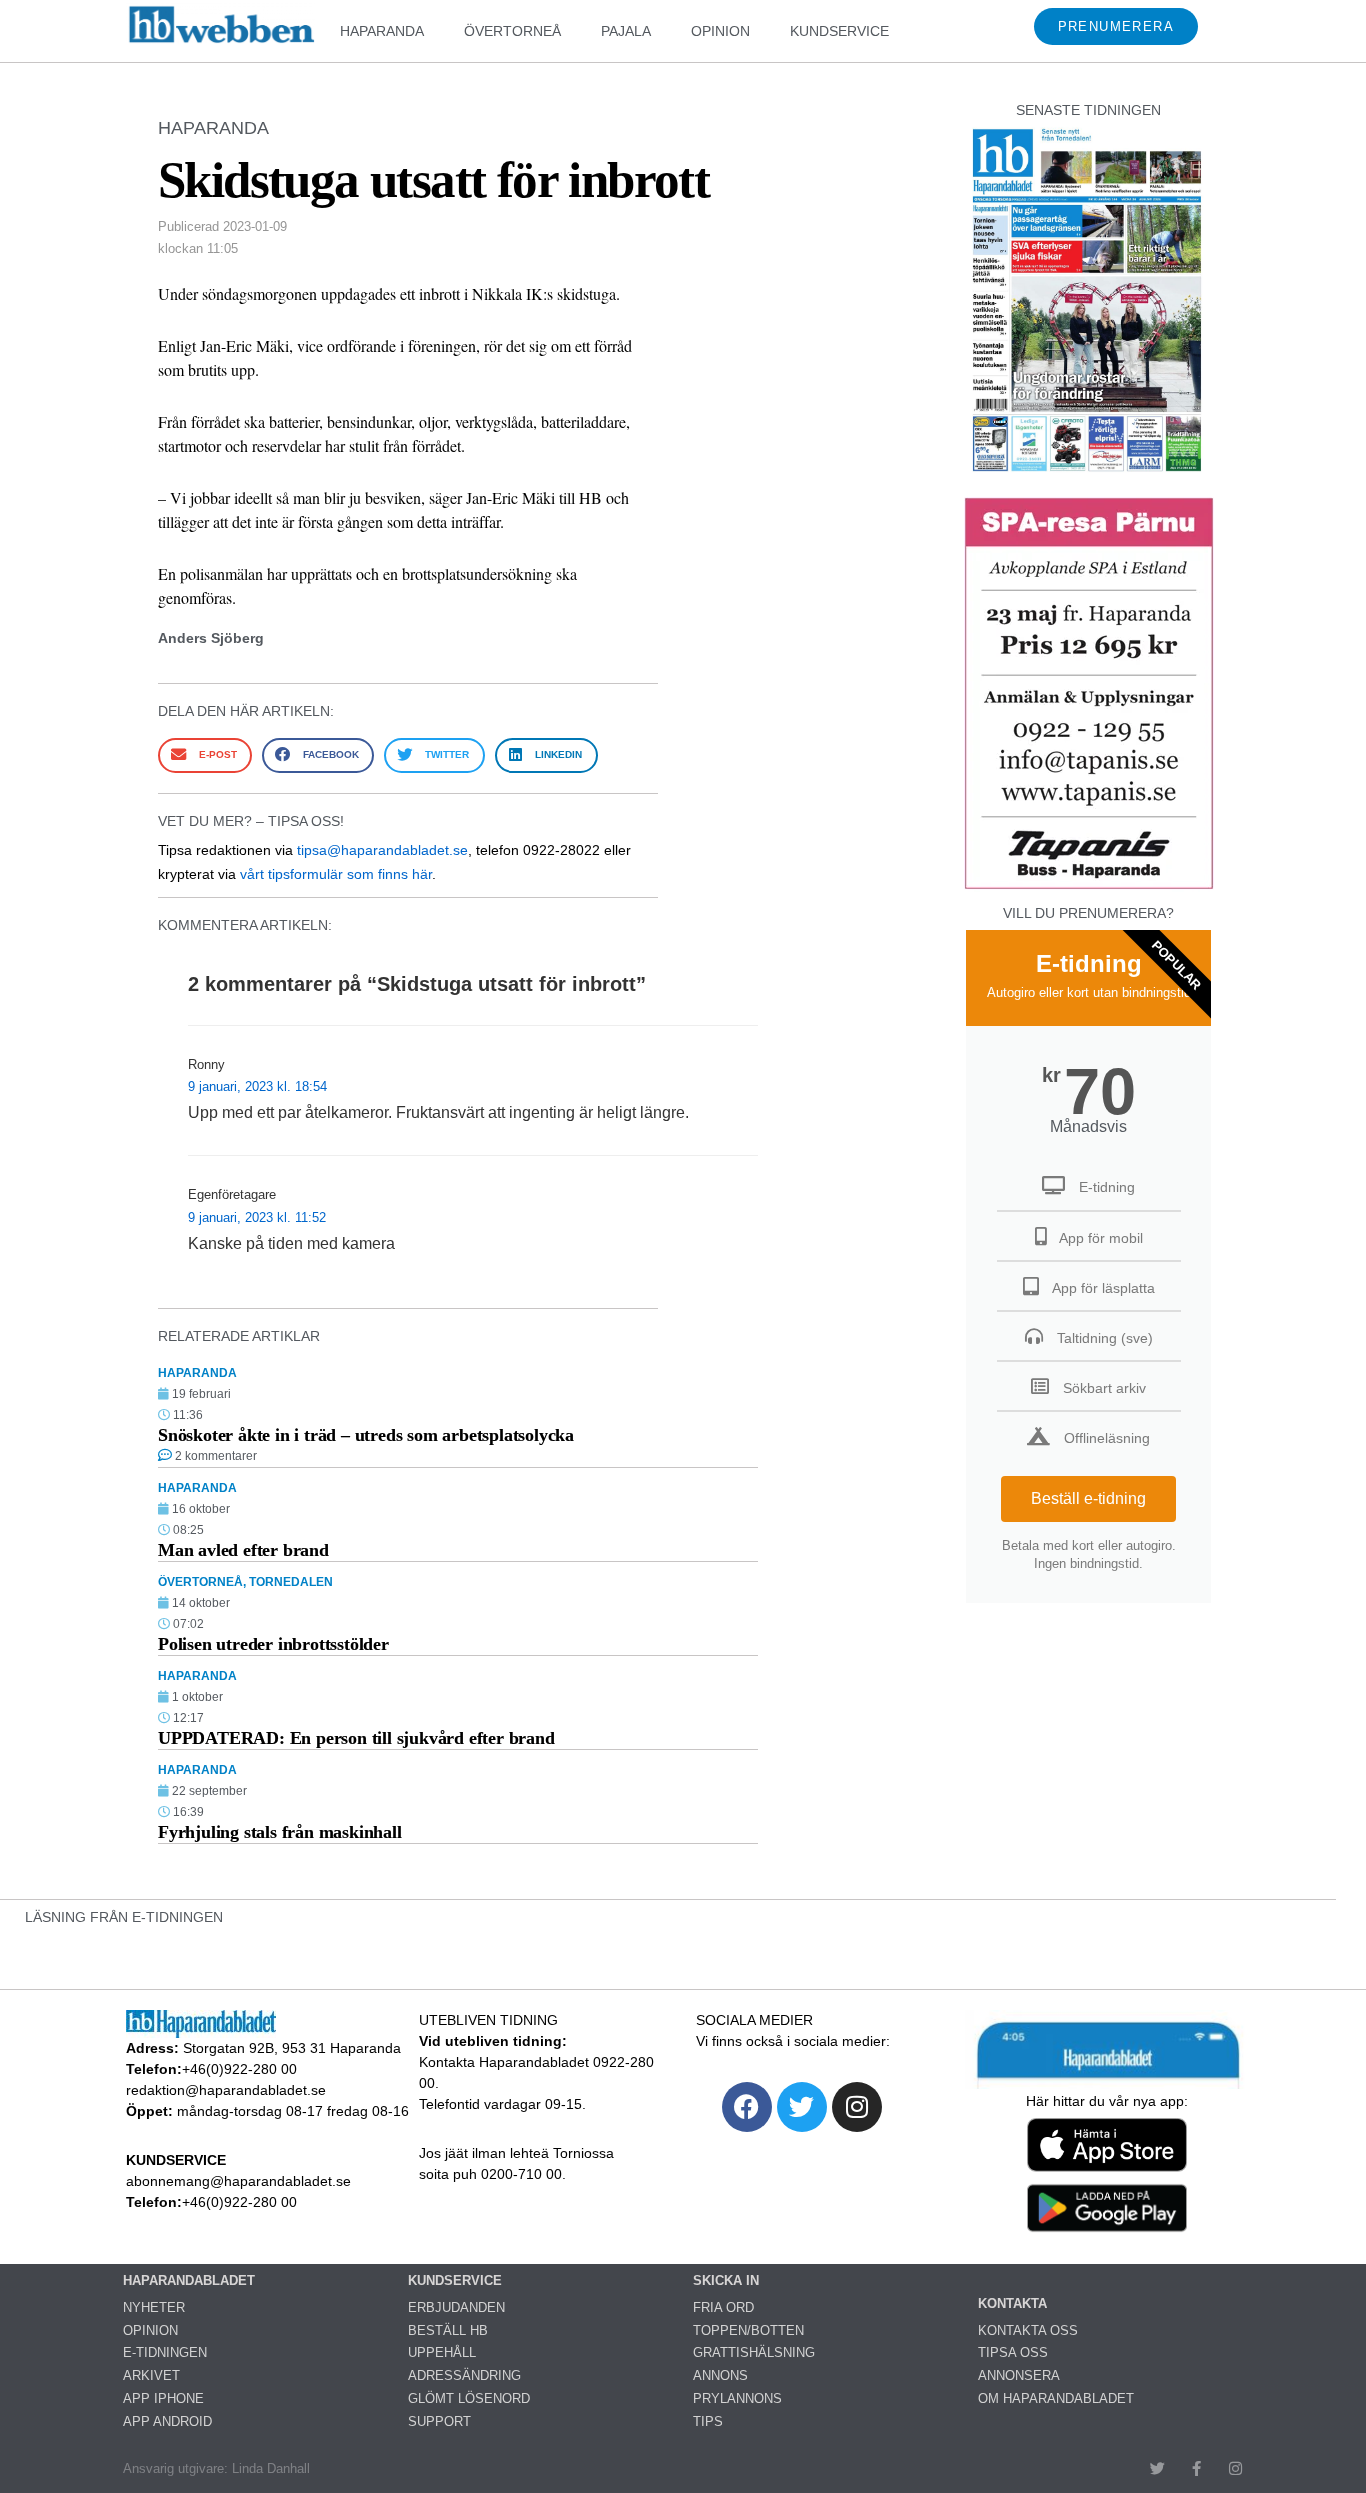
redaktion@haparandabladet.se (226, 2090)
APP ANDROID (167, 2421)
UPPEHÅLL (442, 2352)
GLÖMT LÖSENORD (469, 2398)
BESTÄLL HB (448, 2330)
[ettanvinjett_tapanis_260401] (1089, 886)
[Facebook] (747, 2107)
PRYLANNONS (737, 2398)
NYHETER (154, 2307)
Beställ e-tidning (1088, 1498)
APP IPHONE (163, 2398)
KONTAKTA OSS (1028, 2330)
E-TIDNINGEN (165, 2352)
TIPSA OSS (1013, 2352)
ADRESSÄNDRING (464, 2375)
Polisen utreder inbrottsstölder (273, 1644)
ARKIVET (151, 2375)
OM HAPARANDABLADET (1056, 2398)
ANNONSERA (1019, 2375)
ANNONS (720, 2375)
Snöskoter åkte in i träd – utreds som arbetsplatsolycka (366, 1435)
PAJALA (626, 31)
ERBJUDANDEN (456, 2307)
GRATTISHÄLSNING (754, 2352)
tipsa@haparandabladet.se (382, 850)
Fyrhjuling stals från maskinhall (280, 1832)
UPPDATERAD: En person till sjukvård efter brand (356, 1738)
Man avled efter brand (243, 1550)
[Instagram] (857, 2107)
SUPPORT (439, 2421)
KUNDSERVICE (839, 31)
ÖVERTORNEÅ (512, 31)
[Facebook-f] (1196, 2468)
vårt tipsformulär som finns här (336, 874)
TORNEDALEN (291, 1582)
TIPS (708, 2421)
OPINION (720, 31)
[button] (205, 755)
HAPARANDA (382, 31)
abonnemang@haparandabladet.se (238, 2181)
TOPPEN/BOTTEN (748, 2330)
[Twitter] (802, 2107)
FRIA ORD (723, 2307)
